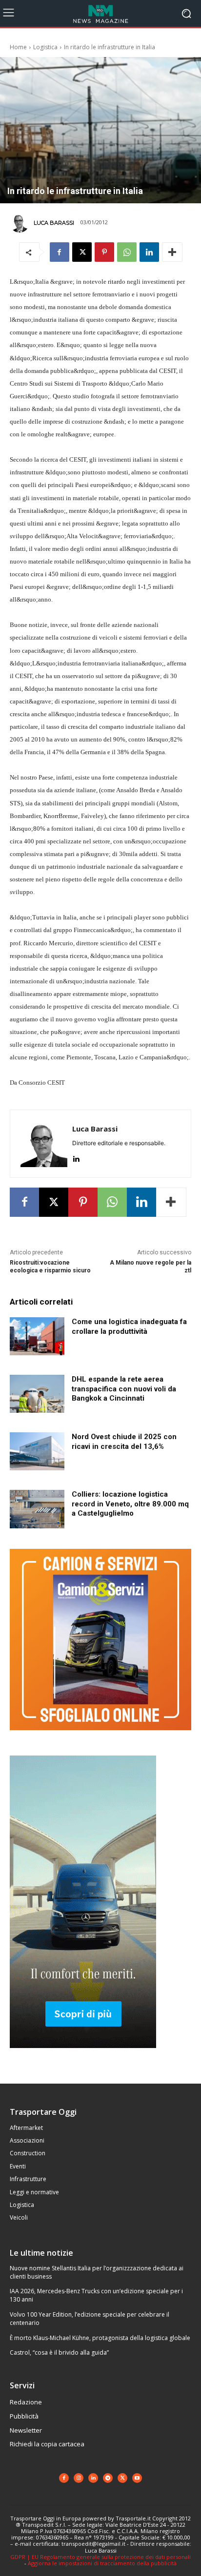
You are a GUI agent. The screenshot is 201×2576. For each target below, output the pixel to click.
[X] (82, 252)
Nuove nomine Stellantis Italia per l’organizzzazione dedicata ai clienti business (97, 2272)
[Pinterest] (104, 252)
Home (18, 47)
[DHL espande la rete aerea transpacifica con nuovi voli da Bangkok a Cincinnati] (37, 1394)
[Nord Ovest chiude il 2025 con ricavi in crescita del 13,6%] (37, 1451)
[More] (172, 252)
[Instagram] (79, 2478)
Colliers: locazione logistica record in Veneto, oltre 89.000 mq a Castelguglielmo (130, 1504)
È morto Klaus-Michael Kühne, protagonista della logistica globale (100, 2338)
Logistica (45, 47)
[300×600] (83, 2056)
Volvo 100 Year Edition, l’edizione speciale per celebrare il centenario (90, 2319)
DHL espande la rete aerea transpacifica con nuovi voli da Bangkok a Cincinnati (124, 1389)
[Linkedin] (149, 252)
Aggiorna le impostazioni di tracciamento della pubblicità (102, 2563)
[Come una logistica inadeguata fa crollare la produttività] (37, 1336)
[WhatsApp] (127, 252)
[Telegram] (108, 2478)
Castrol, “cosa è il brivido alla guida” (59, 2352)
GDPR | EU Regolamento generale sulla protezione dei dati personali (100, 2557)
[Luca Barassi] (21, 223)
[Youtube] (137, 2478)
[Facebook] (60, 252)
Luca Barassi (54, 223)
